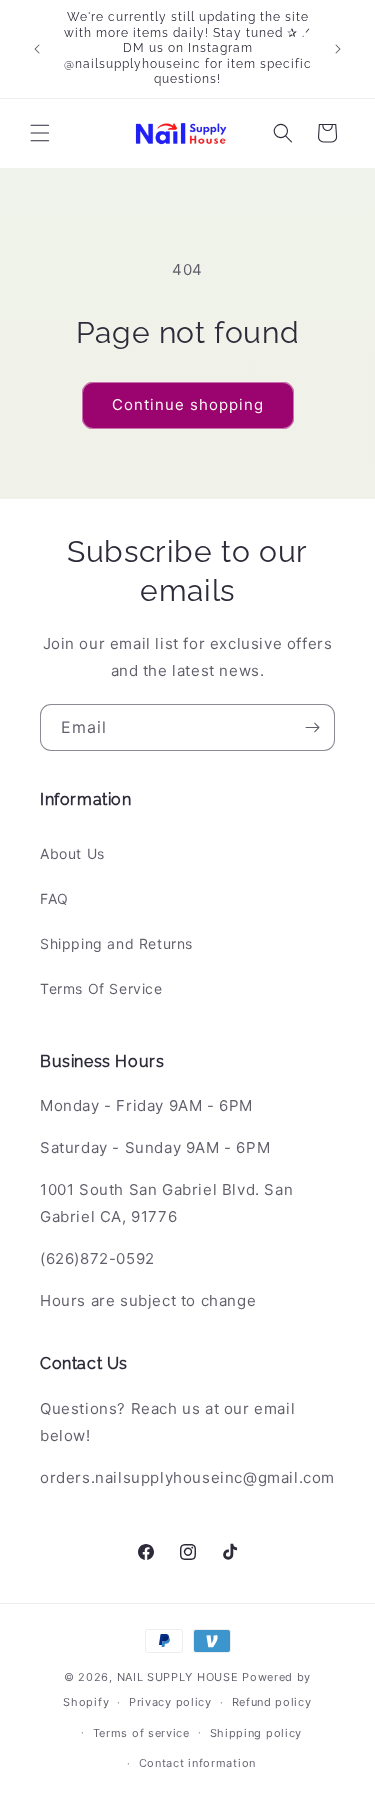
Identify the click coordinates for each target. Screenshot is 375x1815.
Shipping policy (256, 1733)
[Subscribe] (312, 727)
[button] (40, 133)
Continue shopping (188, 404)
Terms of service (141, 1733)
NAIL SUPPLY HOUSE (178, 1677)
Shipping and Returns (116, 943)
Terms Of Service (101, 988)
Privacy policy (170, 1702)
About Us (72, 853)
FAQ (54, 898)
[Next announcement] (338, 49)
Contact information (197, 1763)
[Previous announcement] (37, 49)
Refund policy (272, 1702)
